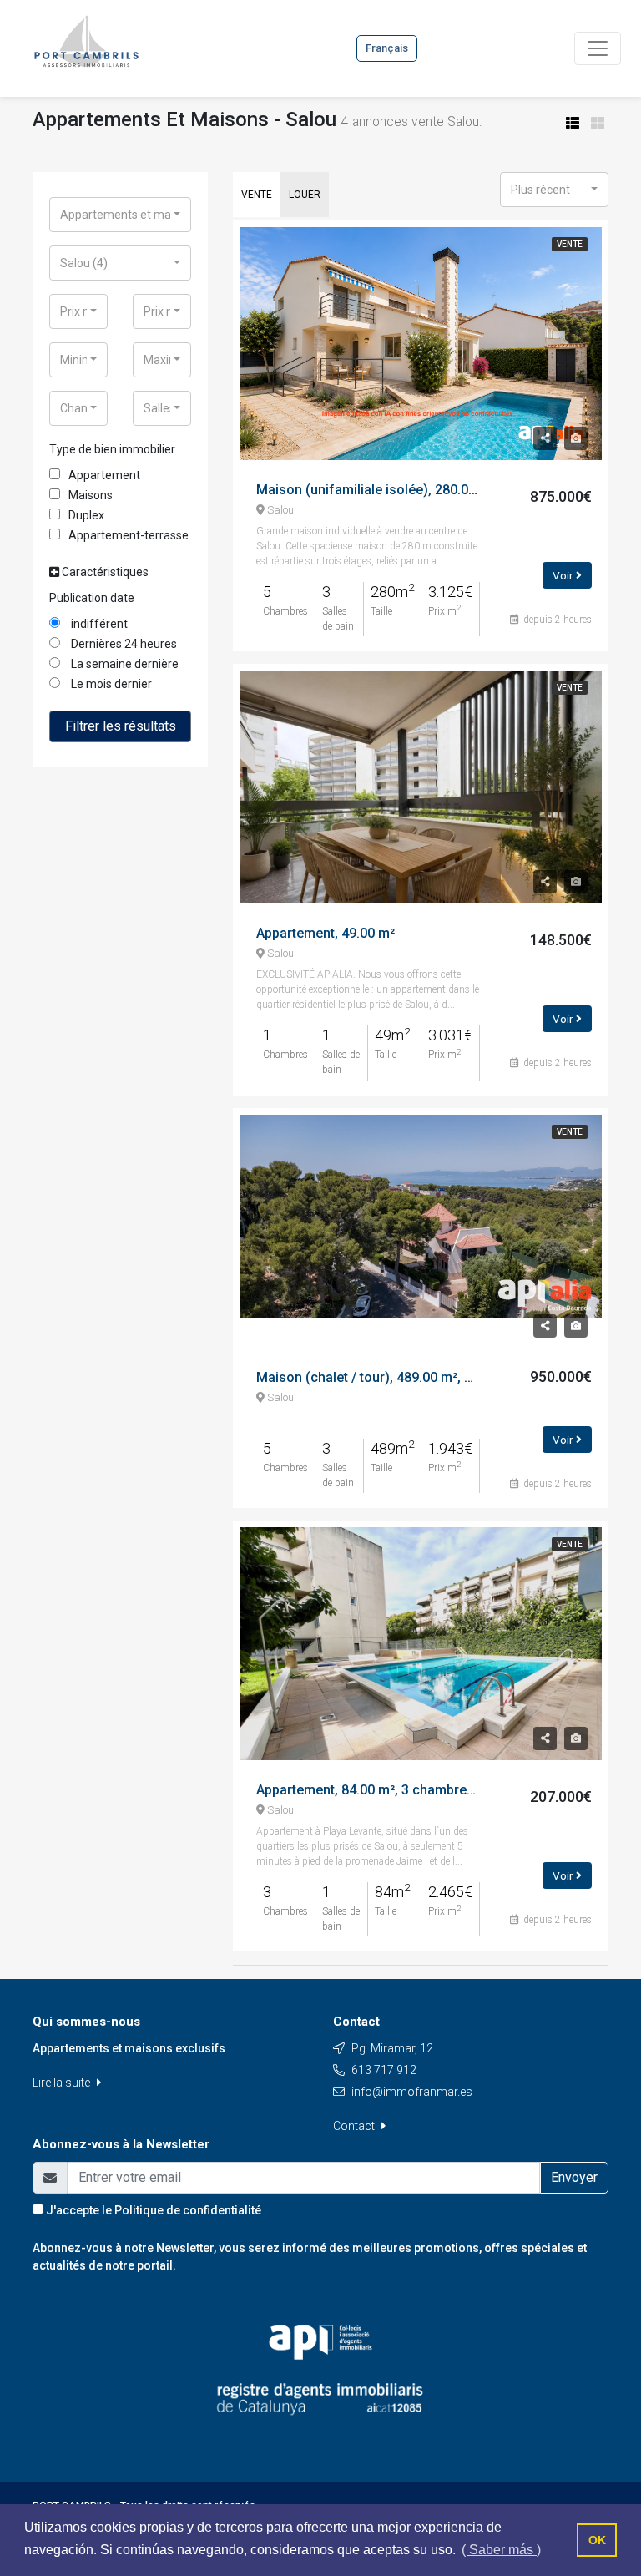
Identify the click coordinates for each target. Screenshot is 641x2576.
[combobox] (120, 215)
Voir (564, 575)
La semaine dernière (124, 664)
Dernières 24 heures (123, 644)
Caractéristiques (104, 572)
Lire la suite (63, 2083)
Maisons (91, 495)
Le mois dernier (110, 684)
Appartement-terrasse (129, 535)
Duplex (86, 515)
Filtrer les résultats (121, 726)
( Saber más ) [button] (501, 2550)
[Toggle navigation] (598, 48)
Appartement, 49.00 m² (326, 933)
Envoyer (574, 2177)
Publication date (92, 598)
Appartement (104, 475)
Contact (355, 2126)
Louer (305, 195)
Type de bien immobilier (112, 449)
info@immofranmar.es (412, 2092)
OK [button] (597, 2540)
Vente (257, 195)
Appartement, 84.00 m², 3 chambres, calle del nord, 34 (421, 1790)
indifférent (98, 624)
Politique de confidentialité (188, 2210)
